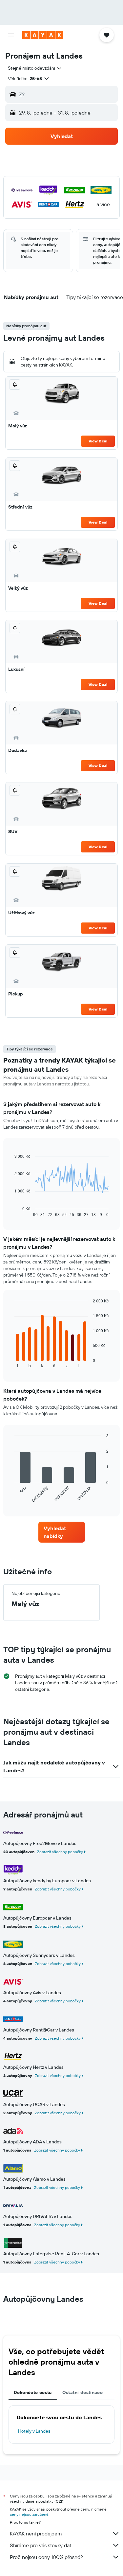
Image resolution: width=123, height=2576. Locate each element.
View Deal (98, 441)
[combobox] (35, 68)
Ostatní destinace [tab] (82, 2392)
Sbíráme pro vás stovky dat (41, 2545)
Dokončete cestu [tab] (33, 2392)
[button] (11, 35)
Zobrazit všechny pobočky (60, 1852)
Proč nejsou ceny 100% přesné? (46, 2557)
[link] (62, 1532)
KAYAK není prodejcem (36, 2533)
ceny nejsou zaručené (29, 2514)
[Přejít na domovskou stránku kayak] (43, 35)
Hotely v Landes (34, 2431)
